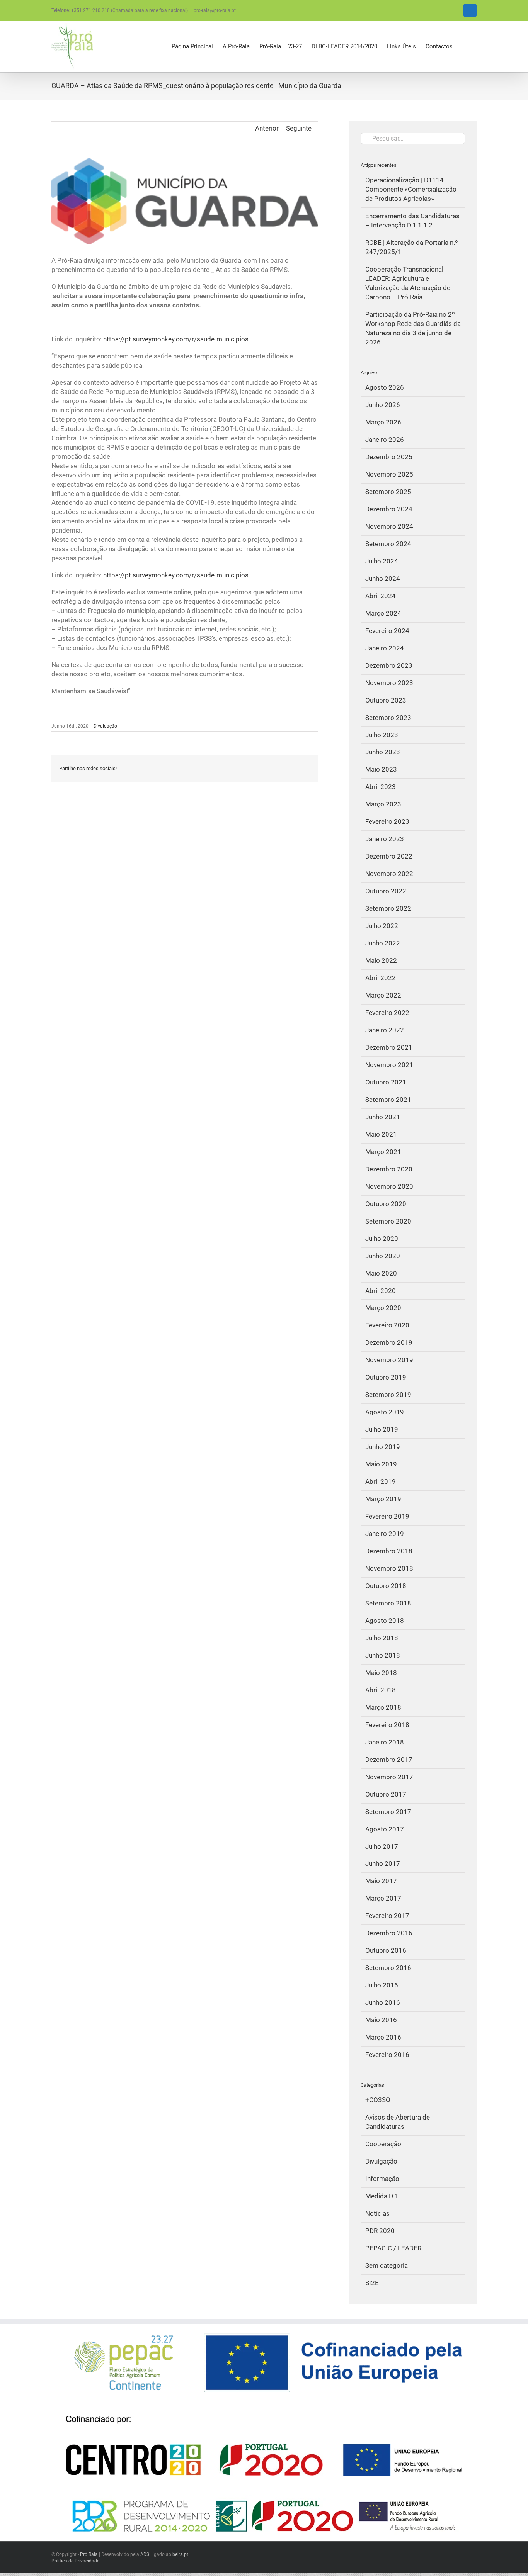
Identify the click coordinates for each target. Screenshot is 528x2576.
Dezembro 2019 (389, 1342)
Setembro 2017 (388, 1812)
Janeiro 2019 (385, 1534)
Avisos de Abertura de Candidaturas (398, 2122)
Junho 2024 (383, 579)
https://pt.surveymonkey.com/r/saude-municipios (176, 339)
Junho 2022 (383, 943)
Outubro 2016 (386, 1950)
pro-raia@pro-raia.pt (215, 10)
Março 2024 (383, 613)
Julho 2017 (382, 1846)
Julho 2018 (382, 1638)
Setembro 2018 (388, 1603)
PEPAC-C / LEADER (393, 2248)
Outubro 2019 (386, 1377)
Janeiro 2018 (385, 1742)
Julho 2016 (382, 1985)
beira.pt (180, 2554)
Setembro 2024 (388, 544)
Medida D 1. (383, 2196)
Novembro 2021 (389, 1065)
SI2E (372, 2283)
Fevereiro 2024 (387, 631)
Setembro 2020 (388, 1221)
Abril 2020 (381, 1291)
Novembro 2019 (389, 1360)
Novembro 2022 (389, 874)
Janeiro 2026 (385, 440)
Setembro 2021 (388, 1100)
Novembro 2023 (389, 683)
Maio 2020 (381, 1273)
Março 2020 (383, 1308)
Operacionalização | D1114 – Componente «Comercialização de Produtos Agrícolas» (411, 189)
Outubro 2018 (386, 1586)
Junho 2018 (383, 1655)
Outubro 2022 (386, 891)
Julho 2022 (382, 926)
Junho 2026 (383, 405)
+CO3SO (378, 2100)
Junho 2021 (383, 1117)
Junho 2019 (383, 1447)
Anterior (267, 128)
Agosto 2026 (385, 387)
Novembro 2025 (389, 474)
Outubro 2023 (386, 700)
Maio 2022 (381, 960)
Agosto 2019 (385, 1412)
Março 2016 (383, 2037)
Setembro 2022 (388, 908)
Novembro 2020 (389, 1186)
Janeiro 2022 (385, 1030)
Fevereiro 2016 (387, 2055)
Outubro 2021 (386, 1082)
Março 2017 (383, 1898)
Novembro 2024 (389, 526)
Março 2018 (383, 1707)
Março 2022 (383, 995)
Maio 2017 (381, 1881)
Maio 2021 (381, 1134)
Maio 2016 (381, 2020)
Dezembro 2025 (389, 457)
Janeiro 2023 (385, 839)
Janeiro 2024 (385, 648)
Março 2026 (383, 422)
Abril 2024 (381, 596)
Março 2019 (383, 1499)
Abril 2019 (381, 1481)
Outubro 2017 (386, 1794)
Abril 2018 (381, 1690)
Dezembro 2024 (389, 509)
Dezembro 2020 (389, 1169)
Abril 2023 (381, 787)
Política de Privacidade (75, 2561)
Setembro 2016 (388, 1968)
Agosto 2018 (385, 1621)
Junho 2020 (383, 1256)
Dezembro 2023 (389, 665)
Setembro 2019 (388, 1395)
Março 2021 (383, 1152)
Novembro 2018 (389, 1568)
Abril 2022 (381, 978)
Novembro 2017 (389, 1777)
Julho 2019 (382, 1429)
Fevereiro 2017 (387, 1916)
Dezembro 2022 (389, 856)
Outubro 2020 (386, 1204)
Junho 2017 (383, 1863)
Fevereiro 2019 (387, 1516)
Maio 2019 (381, 1464)
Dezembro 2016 (389, 1933)
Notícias (377, 2213)
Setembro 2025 (388, 492)
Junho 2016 (383, 2002)
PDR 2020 (380, 2231)
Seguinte (299, 128)
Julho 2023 (382, 735)
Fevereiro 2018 (387, 1725)
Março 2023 (383, 804)
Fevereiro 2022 (387, 1013)
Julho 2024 (382, 561)
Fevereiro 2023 (387, 821)
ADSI (145, 2554)
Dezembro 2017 (389, 1760)
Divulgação (105, 726)
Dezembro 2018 (389, 1551)
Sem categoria (387, 2265)
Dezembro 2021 (389, 1047)
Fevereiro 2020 (387, 1325)
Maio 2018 (381, 1673)
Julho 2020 (382, 1239)
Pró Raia (89, 2554)
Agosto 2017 (385, 1829)
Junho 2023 (383, 752)
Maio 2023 (381, 769)
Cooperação (383, 2144)
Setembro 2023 (388, 718)
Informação (382, 2179)
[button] (465, 47)
